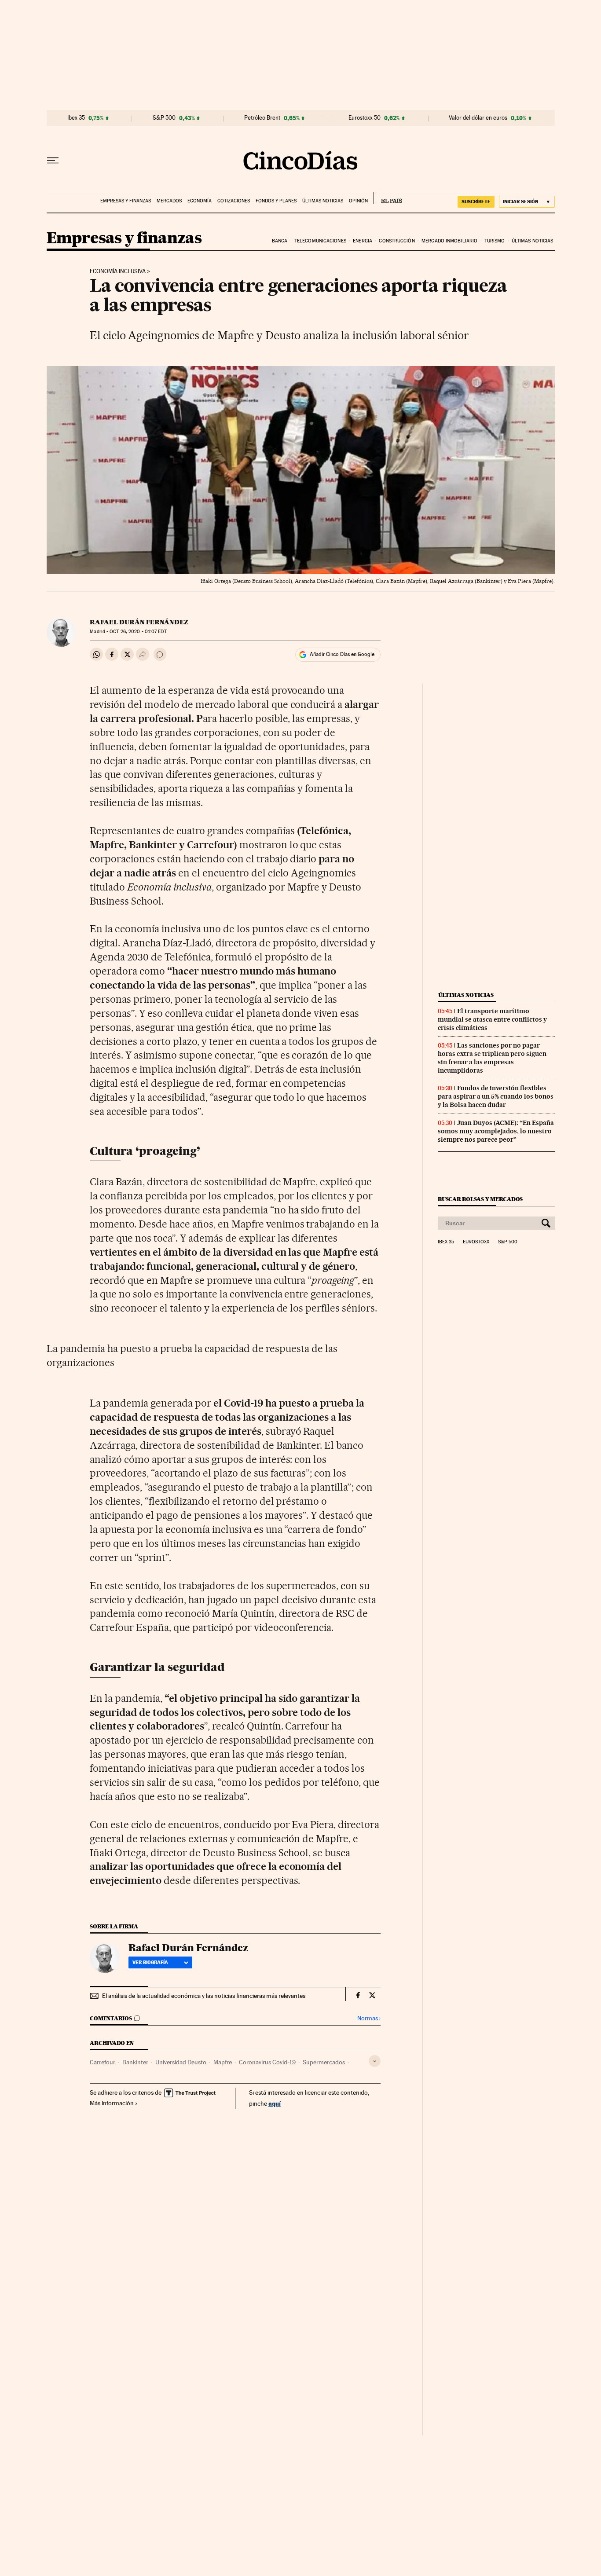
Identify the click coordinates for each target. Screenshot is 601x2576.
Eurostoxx (476, 1242)
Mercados (169, 201)
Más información (112, 2103)
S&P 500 (164, 118)
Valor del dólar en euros (478, 118)
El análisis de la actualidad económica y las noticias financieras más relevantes (204, 1996)
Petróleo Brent (262, 118)
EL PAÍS (388, 198)
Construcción (397, 241)
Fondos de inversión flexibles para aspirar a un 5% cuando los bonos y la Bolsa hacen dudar (496, 1096)
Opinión (358, 201)
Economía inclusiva (118, 271)
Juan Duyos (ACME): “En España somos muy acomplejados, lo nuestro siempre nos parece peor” (496, 1131)
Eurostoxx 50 (365, 118)
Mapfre (223, 2062)
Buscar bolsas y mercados (480, 1199)
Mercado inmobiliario (449, 241)
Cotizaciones (234, 201)
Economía (200, 201)
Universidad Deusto (181, 2062)
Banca (280, 241)
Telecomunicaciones (320, 241)
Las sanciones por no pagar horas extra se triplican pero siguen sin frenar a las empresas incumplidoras (492, 1058)
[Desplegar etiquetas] (375, 2061)
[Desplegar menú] (53, 161)
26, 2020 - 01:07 (138, 632)
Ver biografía (150, 1962)
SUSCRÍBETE (476, 202)
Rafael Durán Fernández (139, 622)
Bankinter (135, 2062)
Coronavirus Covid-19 (267, 2062)
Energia (363, 241)
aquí (275, 2103)
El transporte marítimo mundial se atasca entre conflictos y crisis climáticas (492, 1019)
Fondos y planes (276, 201)
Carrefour (103, 2062)
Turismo (495, 241)
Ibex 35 (76, 118)
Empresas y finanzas (126, 201)
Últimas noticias (323, 201)
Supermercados (324, 2062)
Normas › (369, 2018)
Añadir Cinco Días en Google (342, 654)
